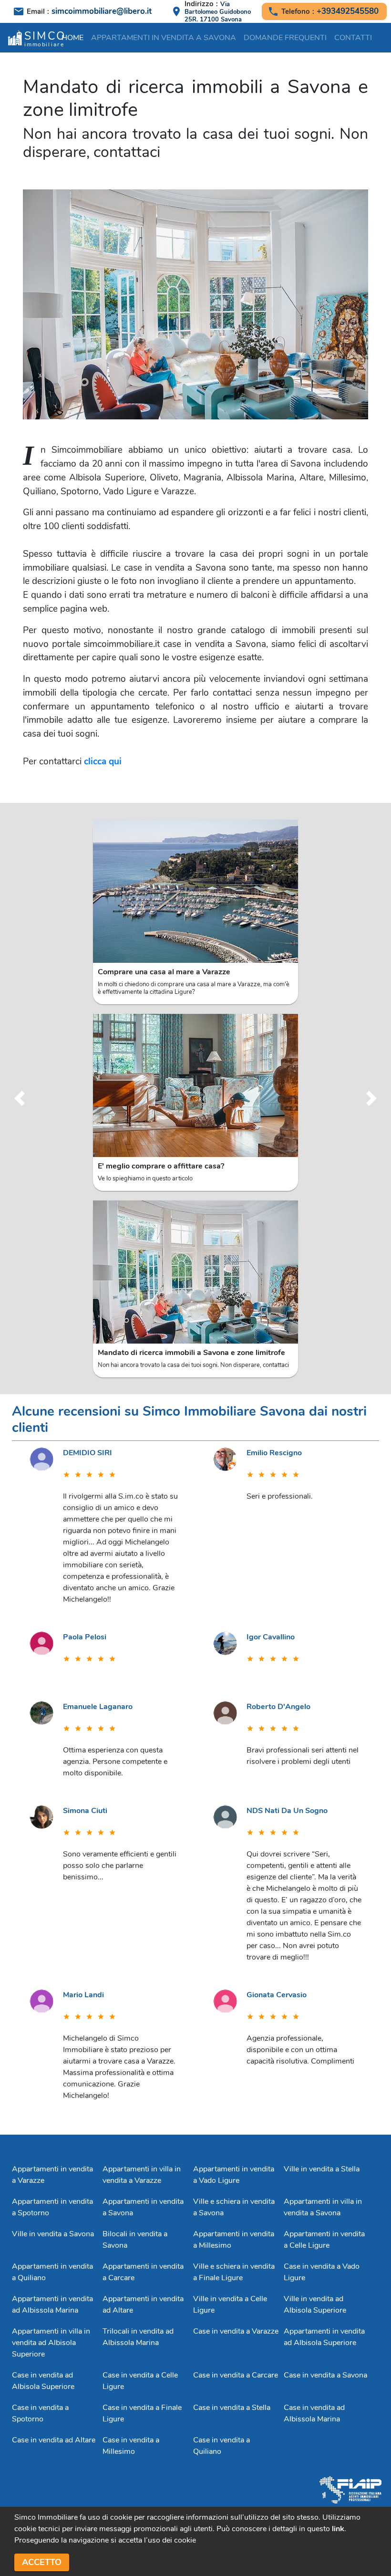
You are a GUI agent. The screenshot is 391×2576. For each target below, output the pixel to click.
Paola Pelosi (85, 1637)
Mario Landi (83, 1995)
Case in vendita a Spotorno (40, 2413)
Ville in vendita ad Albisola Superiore (315, 2305)
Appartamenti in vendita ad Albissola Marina (52, 2305)
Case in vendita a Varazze (236, 2331)
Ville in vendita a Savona (53, 2234)
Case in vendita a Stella (232, 2408)
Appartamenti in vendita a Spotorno (52, 2207)
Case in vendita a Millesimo (131, 2446)
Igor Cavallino (271, 1637)
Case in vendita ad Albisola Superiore (43, 2381)
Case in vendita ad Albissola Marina (314, 2413)
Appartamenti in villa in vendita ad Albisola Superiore (51, 2343)
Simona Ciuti (85, 1811)
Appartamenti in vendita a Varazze (52, 2175)
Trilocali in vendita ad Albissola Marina (138, 2337)
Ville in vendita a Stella (322, 2169)
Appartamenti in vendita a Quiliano (52, 2272)
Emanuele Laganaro (98, 1707)
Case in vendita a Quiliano (221, 2446)
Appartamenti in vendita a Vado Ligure (234, 2175)
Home (72, 38)
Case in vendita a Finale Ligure (142, 2413)
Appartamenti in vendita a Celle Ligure (324, 2240)
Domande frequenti (285, 38)
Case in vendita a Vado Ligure (322, 2272)
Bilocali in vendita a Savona (135, 2240)
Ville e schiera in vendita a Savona (234, 2207)
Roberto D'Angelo (278, 1707)
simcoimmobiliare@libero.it (102, 11)
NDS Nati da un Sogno (287, 1811)
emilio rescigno (274, 1453)
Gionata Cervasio (277, 1995)
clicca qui (103, 761)
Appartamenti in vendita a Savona (164, 38)
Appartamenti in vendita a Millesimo (234, 2240)
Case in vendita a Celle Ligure (140, 2381)
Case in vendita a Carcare (236, 2375)
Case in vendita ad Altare (54, 2440)
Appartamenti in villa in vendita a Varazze (142, 2175)
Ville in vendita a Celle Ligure (230, 2305)
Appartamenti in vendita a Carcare (143, 2272)
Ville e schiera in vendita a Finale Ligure (234, 2272)
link (338, 2529)
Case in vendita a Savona (325, 2375)
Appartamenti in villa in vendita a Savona (323, 2207)
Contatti (353, 38)
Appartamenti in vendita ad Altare (143, 2305)
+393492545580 (348, 11)
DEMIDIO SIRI (87, 1453)
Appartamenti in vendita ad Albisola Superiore (324, 2337)
